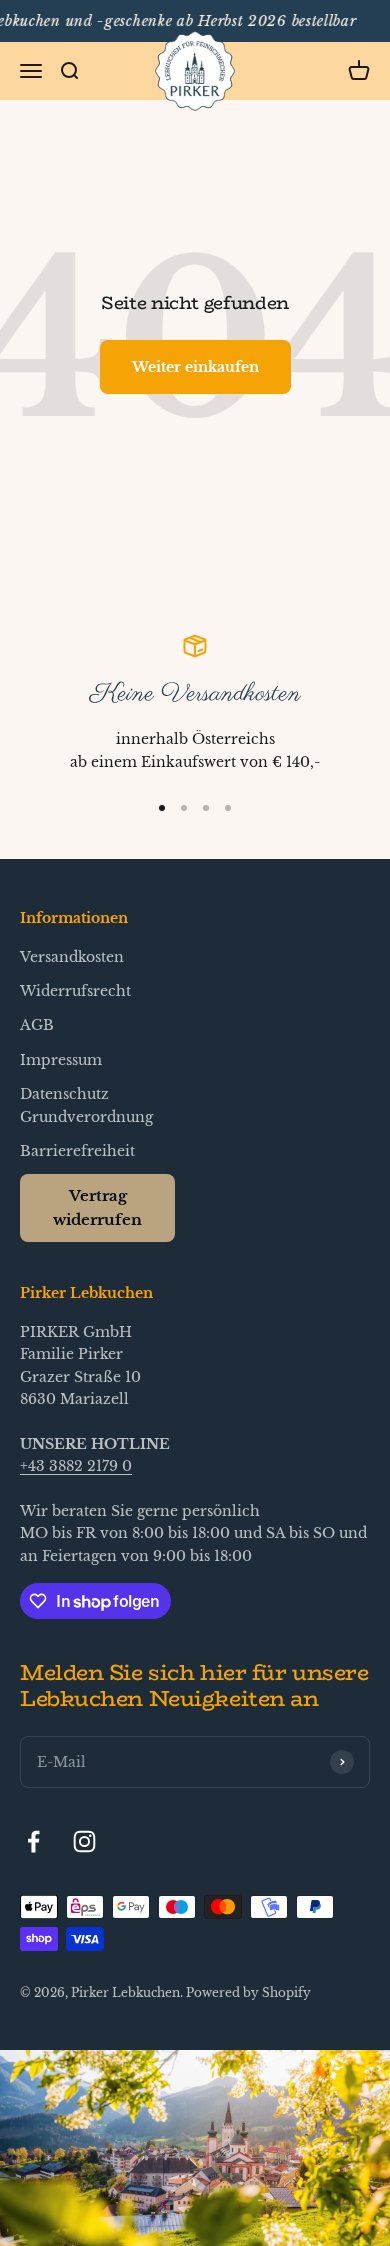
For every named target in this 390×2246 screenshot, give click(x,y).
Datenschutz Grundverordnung (86, 1105)
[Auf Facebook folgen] (33, 1841)
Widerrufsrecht (75, 991)
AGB (37, 1025)
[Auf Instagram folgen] (84, 1841)
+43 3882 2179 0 (76, 1466)
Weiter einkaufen (195, 367)
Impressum (61, 1060)
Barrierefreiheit (77, 1151)
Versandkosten (72, 957)
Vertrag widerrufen (97, 1207)
